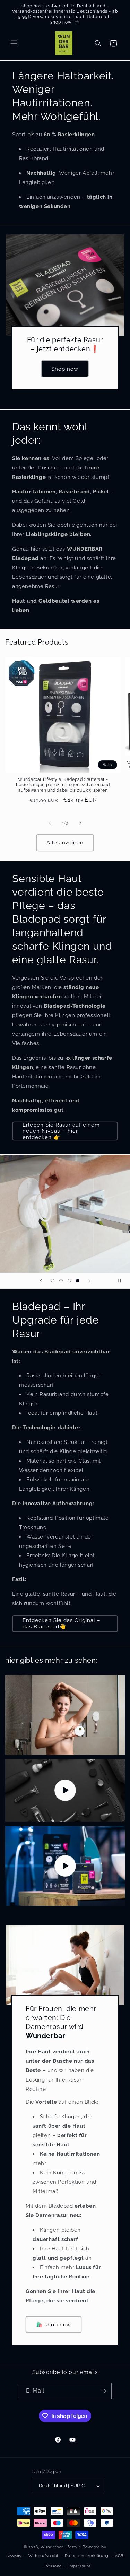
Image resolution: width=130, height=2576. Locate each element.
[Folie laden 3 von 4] (69, 1281)
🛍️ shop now (54, 2325)
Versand (54, 2566)
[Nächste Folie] (89, 1281)
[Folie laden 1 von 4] (53, 1281)
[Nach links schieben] (50, 823)
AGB (119, 2556)
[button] (14, 43)
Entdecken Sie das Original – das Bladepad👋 (62, 1623)
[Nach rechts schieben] (80, 823)
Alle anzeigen (65, 843)
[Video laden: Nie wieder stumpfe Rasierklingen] (65, 1790)
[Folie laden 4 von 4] (78, 1281)
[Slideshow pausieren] (122, 1281)
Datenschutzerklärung (87, 2556)
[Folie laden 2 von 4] (61, 1281)
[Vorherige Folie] (41, 1281)
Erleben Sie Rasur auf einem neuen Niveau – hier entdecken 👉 (61, 1131)
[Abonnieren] (104, 2391)
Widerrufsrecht (44, 2556)
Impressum (79, 2566)
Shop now (65, 369)
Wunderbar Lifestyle (61, 2547)
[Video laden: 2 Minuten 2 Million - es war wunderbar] (65, 1866)
